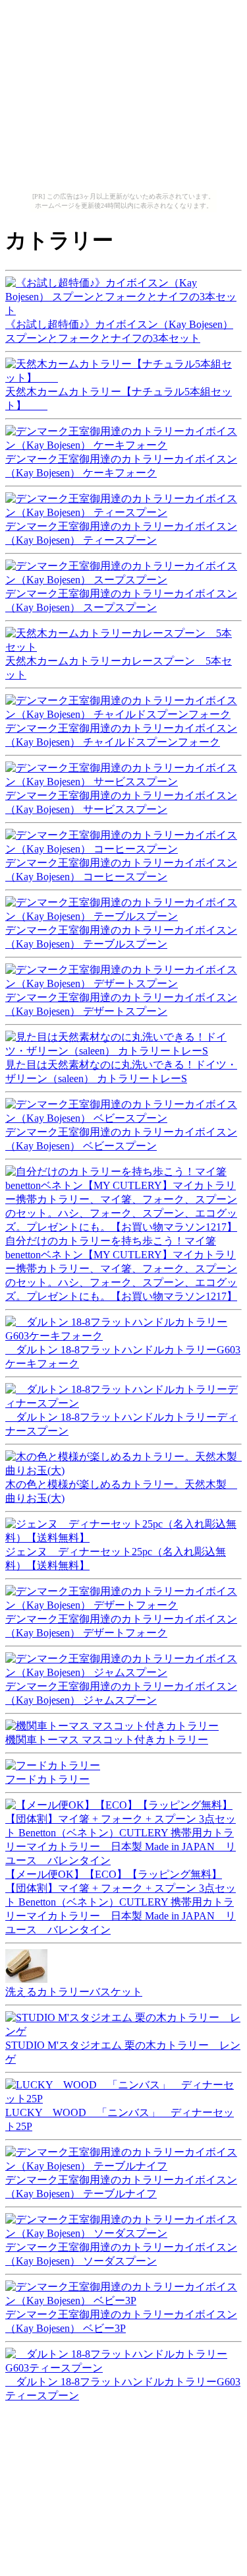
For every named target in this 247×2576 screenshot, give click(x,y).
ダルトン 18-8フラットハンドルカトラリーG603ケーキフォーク (123, 1357)
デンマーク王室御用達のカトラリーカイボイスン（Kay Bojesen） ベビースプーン (121, 1139)
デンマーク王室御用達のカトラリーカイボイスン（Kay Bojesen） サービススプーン (121, 802)
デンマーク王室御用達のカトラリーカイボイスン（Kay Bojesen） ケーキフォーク (121, 466)
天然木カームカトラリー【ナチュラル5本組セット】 (119, 399)
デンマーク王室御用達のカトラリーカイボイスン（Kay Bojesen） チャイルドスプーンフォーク (121, 735)
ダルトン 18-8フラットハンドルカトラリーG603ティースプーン (123, 2389)
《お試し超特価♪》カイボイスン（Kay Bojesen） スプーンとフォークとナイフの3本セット (119, 331)
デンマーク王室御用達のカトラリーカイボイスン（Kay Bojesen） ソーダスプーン (121, 2254)
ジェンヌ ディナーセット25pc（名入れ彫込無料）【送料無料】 (116, 1559)
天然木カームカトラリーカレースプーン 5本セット (119, 668)
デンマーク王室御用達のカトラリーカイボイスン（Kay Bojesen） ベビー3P (121, 2321)
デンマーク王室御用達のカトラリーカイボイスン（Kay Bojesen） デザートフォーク (121, 1626)
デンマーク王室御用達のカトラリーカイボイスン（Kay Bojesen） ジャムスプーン (121, 1693)
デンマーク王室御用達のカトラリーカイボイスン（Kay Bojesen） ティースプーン (121, 533)
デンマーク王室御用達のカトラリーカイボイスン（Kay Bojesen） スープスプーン (121, 600)
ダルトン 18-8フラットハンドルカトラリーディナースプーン (122, 1424)
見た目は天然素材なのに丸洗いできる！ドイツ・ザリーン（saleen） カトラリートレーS (121, 1072)
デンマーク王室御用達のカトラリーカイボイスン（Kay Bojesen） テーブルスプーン (121, 937)
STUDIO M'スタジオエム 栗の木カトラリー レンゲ (123, 2052)
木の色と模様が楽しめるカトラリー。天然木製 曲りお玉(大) (121, 1491)
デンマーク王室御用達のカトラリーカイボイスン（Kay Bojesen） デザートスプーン (121, 1004)
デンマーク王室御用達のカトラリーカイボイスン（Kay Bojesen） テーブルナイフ (121, 2187)
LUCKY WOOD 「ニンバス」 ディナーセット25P (120, 2119)
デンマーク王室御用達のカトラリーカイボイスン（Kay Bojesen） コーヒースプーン (121, 870)
